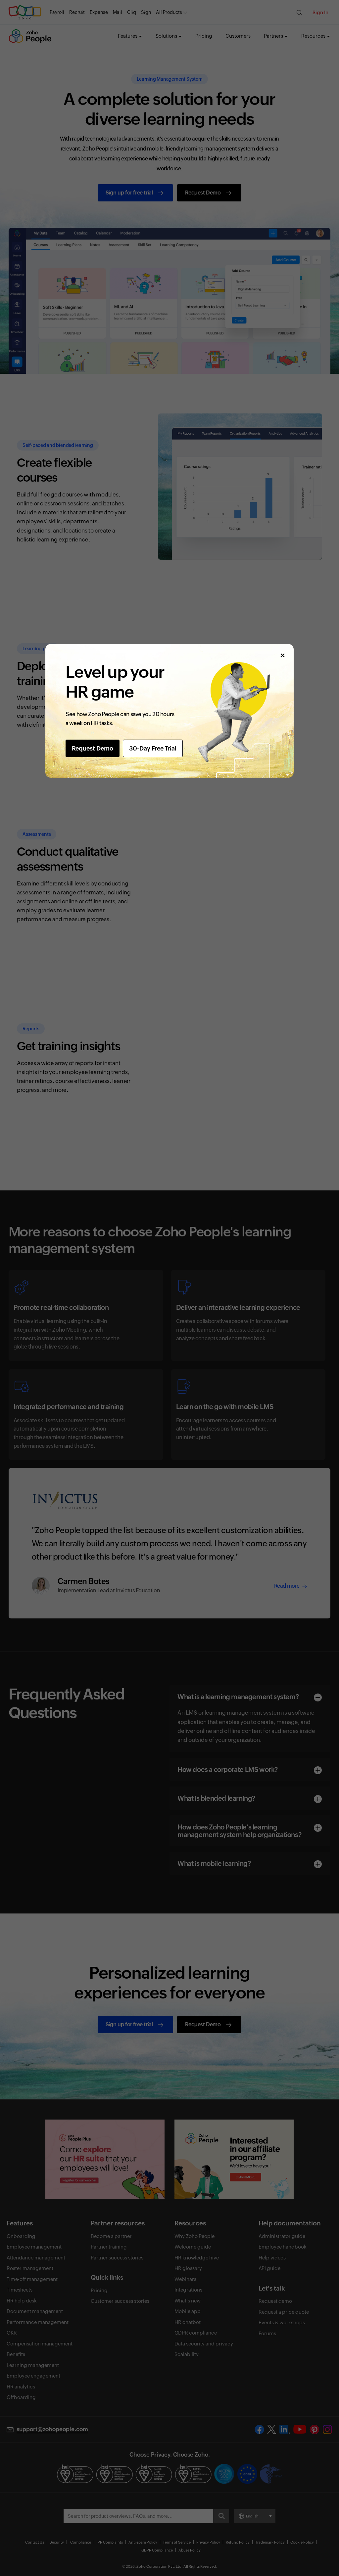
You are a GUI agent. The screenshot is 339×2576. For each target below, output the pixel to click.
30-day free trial (153, 748)
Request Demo (93, 748)
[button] (282, 655)
